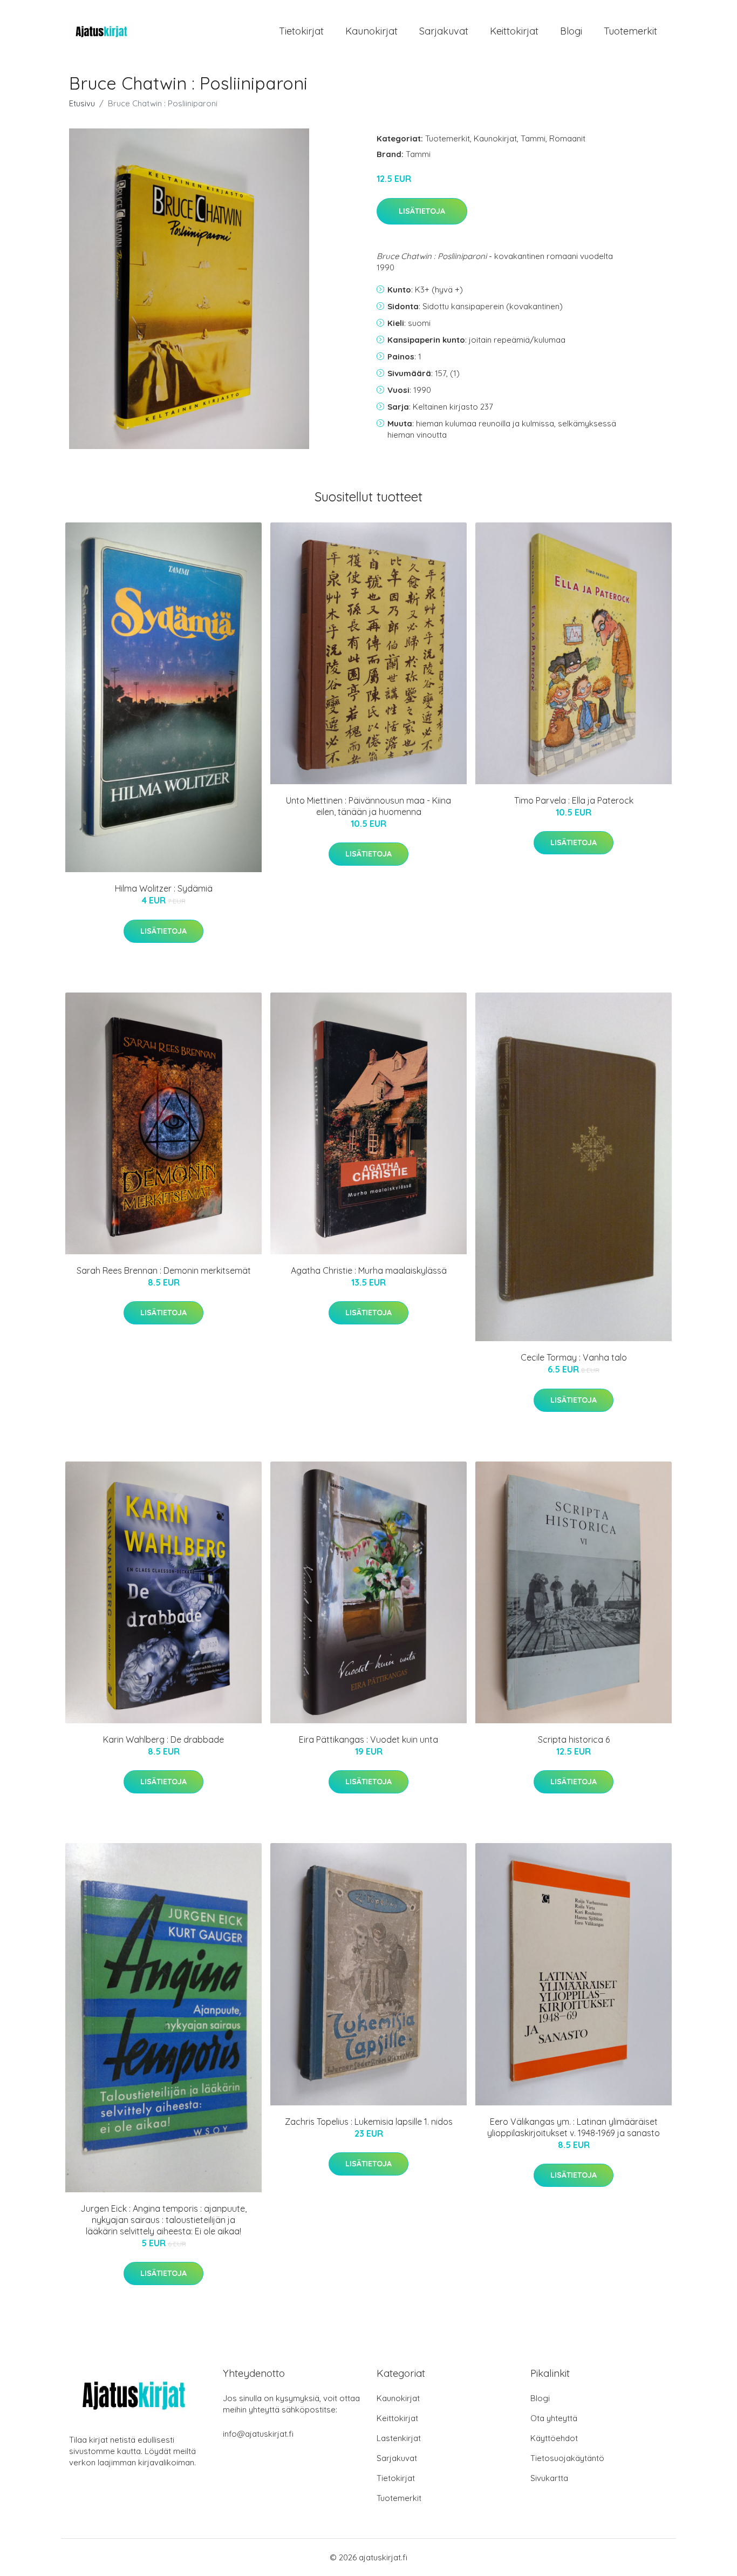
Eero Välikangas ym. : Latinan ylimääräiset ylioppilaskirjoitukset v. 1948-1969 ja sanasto (574, 2127)
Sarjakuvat (444, 31)
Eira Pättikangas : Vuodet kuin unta (368, 1739)
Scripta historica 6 (574, 1739)
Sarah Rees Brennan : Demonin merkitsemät (164, 1270)
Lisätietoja (422, 211)
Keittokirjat (514, 31)
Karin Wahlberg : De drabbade (163, 1739)
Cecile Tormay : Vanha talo (574, 1357)
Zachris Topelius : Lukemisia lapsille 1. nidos (369, 2122)
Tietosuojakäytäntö (567, 2458)
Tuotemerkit (630, 31)
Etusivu (82, 103)
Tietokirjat (301, 31)
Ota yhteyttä (554, 2418)
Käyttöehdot (554, 2438)
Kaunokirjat (371, 31)
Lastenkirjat (399, 2438)
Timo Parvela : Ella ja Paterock (574, 800)
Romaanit (567, 138)
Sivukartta (549, 2478)
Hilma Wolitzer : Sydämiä (164, 888)
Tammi (533, 138)
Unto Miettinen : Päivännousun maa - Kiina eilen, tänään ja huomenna (368, 806)
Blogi (571, 31)
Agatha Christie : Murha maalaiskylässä (369, 1270)
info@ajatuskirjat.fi (258, 2434)
